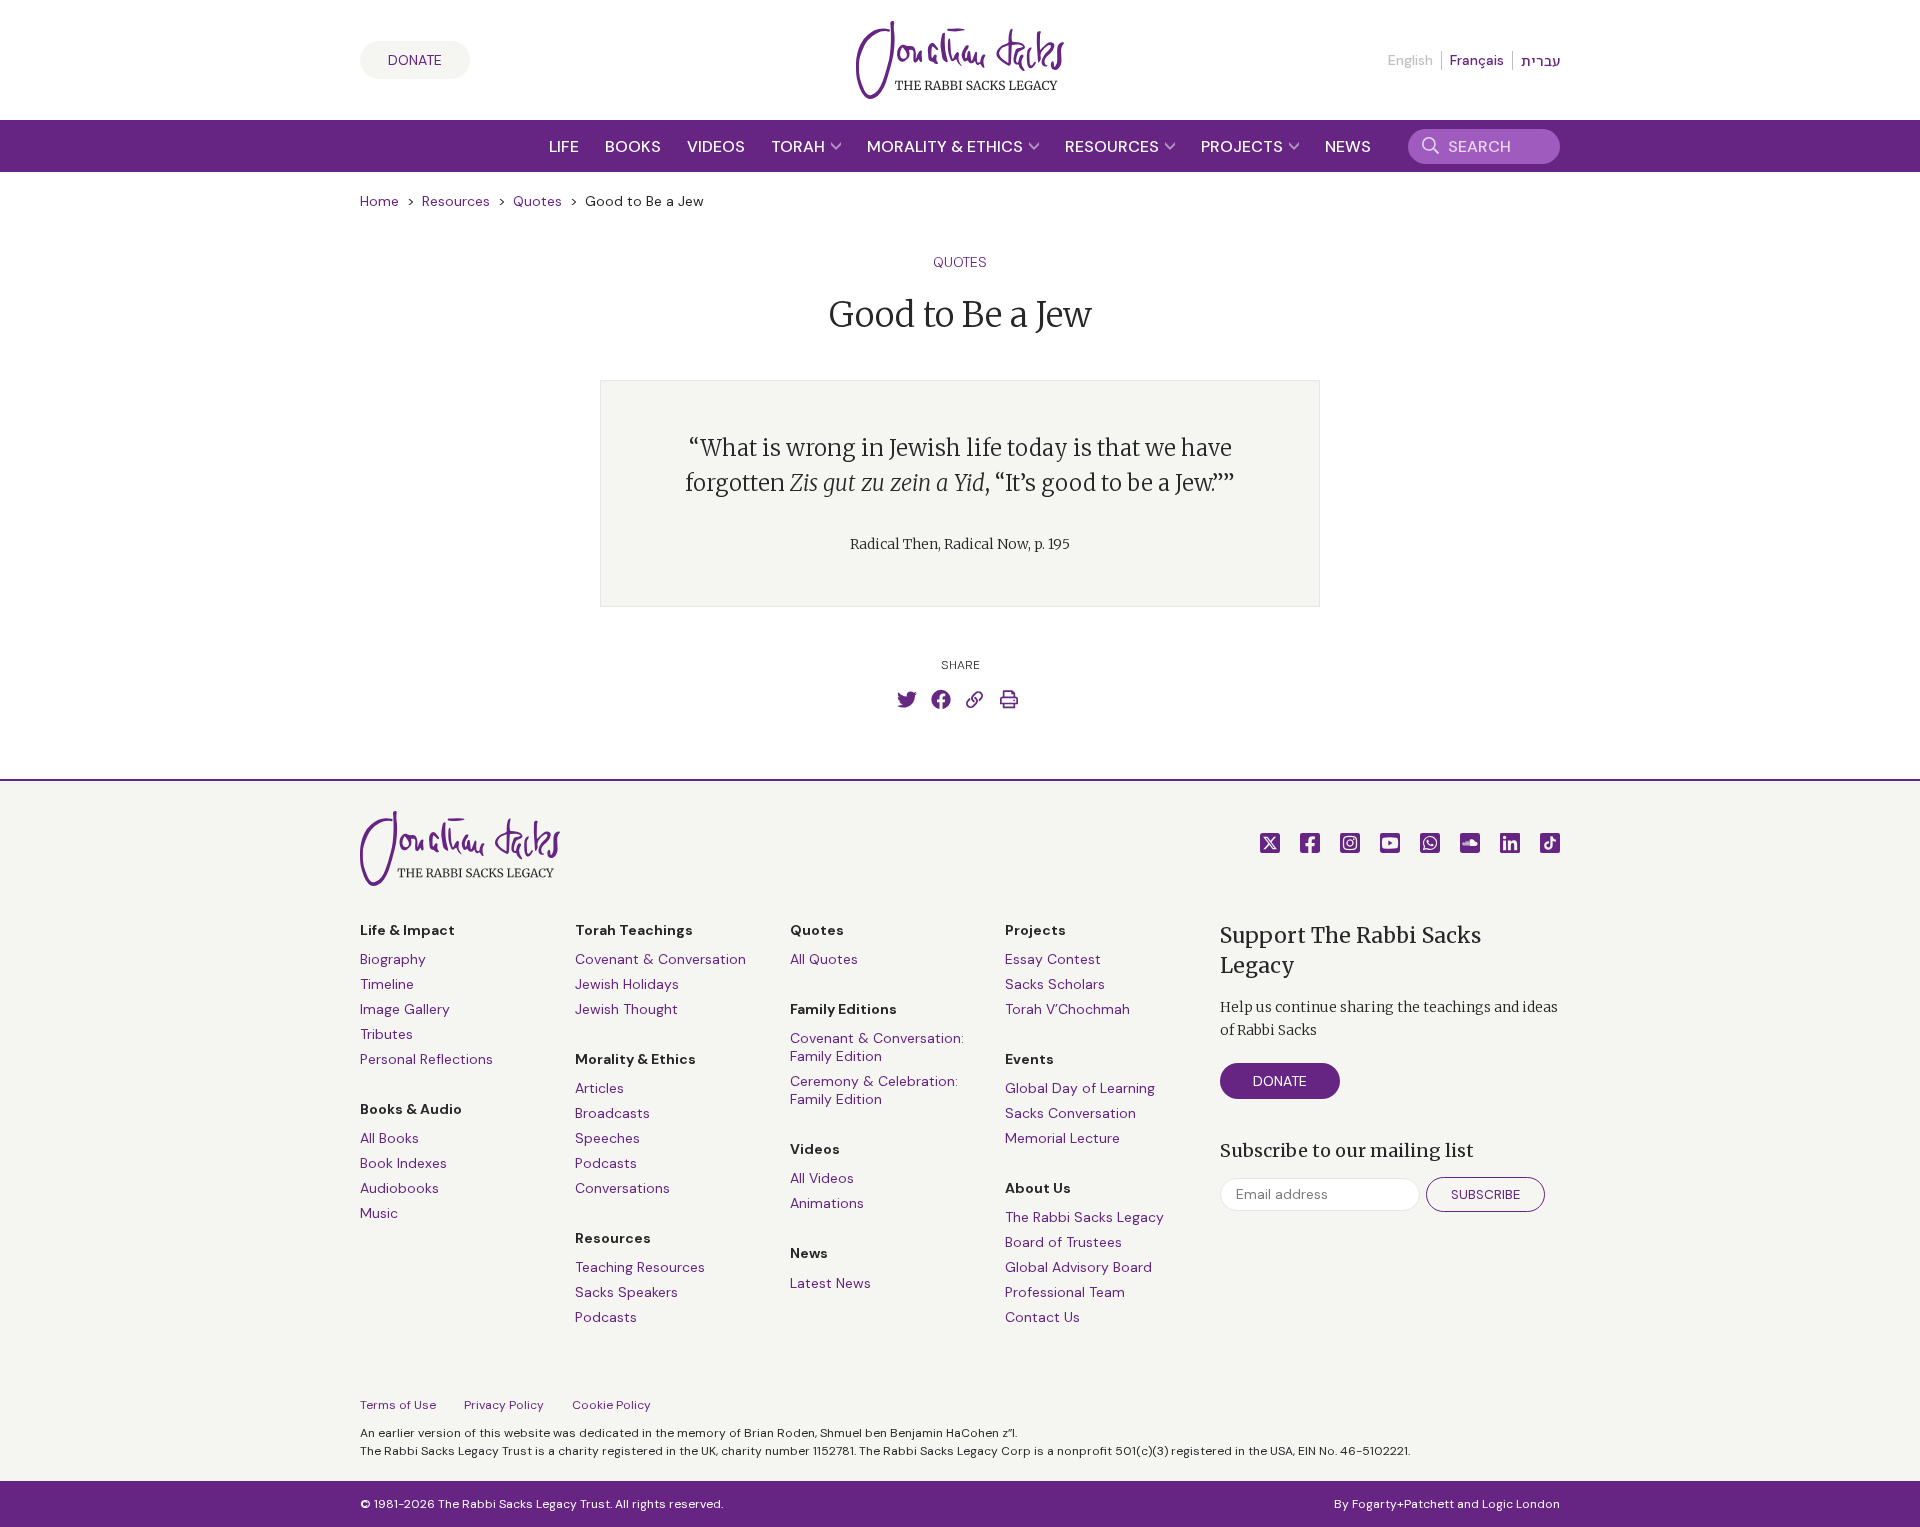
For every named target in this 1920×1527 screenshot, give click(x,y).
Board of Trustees (1063, 1242)
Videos (716, 146)
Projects (1244, 146)
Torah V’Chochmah (1067, 1009)
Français (1477, 60)
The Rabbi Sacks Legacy (1084, 1217)
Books (633, 146)
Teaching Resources (640, 1267)
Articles (599, 1088)
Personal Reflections (426, 1059)
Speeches (607, 1138)
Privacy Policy (504, 1405)
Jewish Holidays (627, 984)
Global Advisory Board (1078, 1267)
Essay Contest (1053, 959)
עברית (1540, 61)
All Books (389, 1138)
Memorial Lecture (1062, 1138)
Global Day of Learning (1080, 1088)
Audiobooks (399, 1188)
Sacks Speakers (626, 1292)
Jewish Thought (626, 1009)
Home (379, 201)
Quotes (537, 201)
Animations (827, 1203)
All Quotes (824, 959)
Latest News (830, 1283)
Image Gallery (405, 1009)
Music (379, 1213)
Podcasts (606, 1163)
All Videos (822, 1178)
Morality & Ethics (947, 146)
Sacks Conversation (1070, 1113)
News (1348, 146)
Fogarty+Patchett (1403, 1504)
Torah (800, 146)
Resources (1114, 146)
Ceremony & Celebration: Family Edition (874, 1090)
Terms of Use (398, 1405)
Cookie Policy (611, 1405)
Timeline (387, 984)
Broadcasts (612, 1113)
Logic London (1521, 1504)
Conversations (622, 1188)
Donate (415, 60)
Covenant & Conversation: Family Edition (877, 1047)
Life (564, 146)
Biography (393, 959)
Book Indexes (403, 1163)
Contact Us (1042, 1317)
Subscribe (1485, 1194)
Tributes (386, 1034)
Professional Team (1065, 1292)
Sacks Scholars (1055, 984)
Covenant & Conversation (660, 959)
